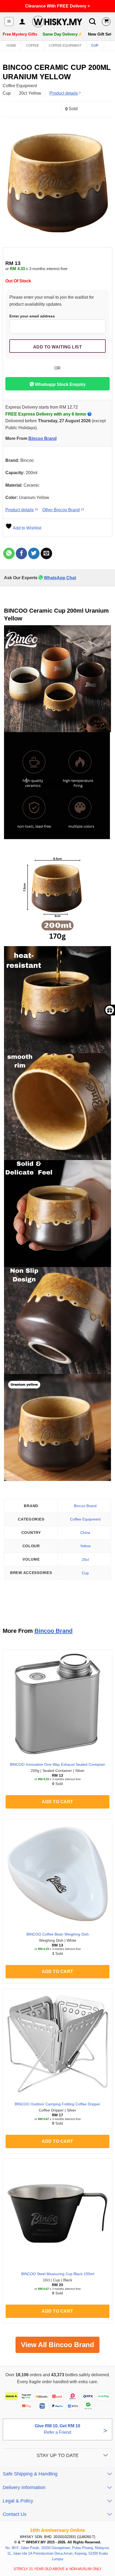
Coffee (32, 45)
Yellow (85, 1546)
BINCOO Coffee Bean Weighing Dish (58, 1934)
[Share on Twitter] (34, 553)
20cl (85, 1560)
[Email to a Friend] (46, 553)
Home (11, 45)
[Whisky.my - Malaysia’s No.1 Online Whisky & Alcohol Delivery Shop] (57, 22)
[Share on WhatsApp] (9, 553)
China (85, 1533)
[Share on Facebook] (22, 553)
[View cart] (106, 22)
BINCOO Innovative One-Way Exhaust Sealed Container (57, 1765)
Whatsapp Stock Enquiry (60, 384)
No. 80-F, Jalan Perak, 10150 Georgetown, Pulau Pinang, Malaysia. (58, 2548)
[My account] (22, 22)
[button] (9, 22)
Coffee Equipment (65, 45)
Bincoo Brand (43, 438)
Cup (95, 45)
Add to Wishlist (27, 528)
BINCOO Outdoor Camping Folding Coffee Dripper (57, 2104)
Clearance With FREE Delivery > (57, 6)
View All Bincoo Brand (57, 2345)
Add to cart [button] (57, 1802)
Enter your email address (32, 316)
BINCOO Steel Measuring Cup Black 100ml (58, 2274)
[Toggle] (106, 2456)
